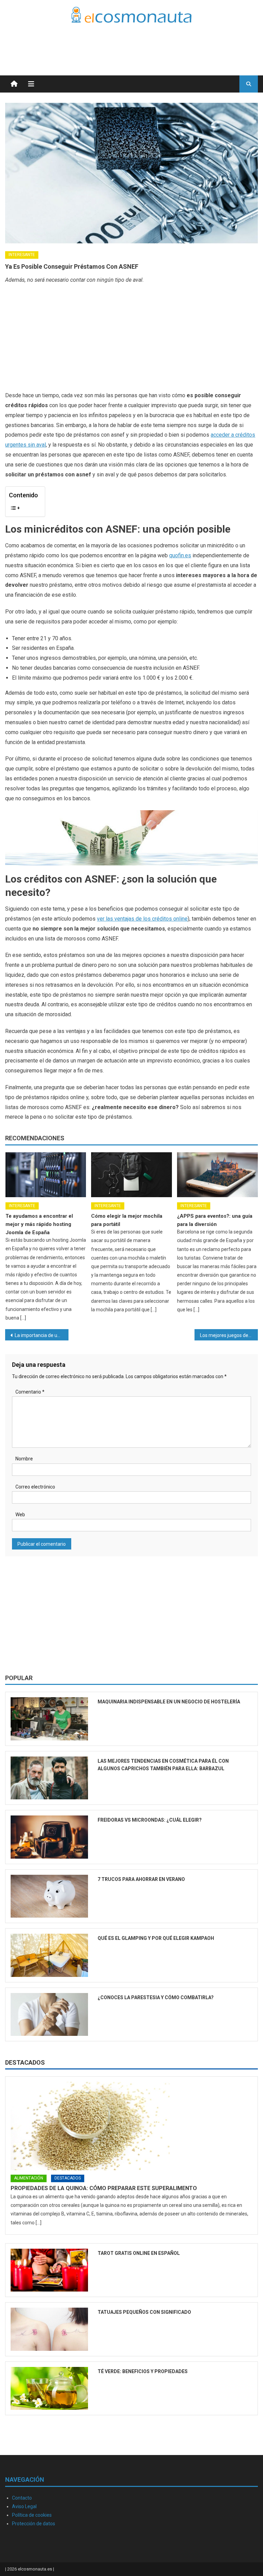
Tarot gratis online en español (139, 2253)
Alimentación (29, 2178)
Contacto (22, 2498)
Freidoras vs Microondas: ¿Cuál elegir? (150, 1820)
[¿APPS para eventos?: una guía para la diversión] (217, 1175)
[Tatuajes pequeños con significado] (49, 2329)
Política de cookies (32, 2515)
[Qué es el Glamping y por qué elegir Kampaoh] (49, 1955)
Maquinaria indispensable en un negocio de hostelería (169, 1702)
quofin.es (180, 555)
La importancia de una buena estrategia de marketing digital (41, 1335)
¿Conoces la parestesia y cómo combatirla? (156, 1997)
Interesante (22, 255)
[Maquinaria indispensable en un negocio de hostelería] (49, 1719)
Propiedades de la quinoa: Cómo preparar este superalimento (104, 2188)
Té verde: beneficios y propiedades (143, 2371)
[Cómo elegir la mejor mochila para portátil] (131, 1175)
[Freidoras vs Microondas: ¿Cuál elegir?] (49, 1837)
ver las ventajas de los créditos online (142, 919)
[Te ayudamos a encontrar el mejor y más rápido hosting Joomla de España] (46, 1175)
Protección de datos (34, 2524)
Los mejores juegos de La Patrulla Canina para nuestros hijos (229, 1335)
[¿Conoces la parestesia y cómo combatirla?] (49, 2014)
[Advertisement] (178, 41)
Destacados (25, 2062)
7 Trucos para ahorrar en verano (141, 1879)
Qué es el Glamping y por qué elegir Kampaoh (156, 1938)
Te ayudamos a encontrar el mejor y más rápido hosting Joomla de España (39, 1224)
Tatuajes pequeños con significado (144, 2312)
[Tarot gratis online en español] (49, 2270)
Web (20, 1515)
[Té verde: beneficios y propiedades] (49, 2388)
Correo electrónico (35, 1487)
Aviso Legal (24, 2506)
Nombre (24, 1459)
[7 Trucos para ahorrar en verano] (49, 1896)
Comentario (30, 1392)
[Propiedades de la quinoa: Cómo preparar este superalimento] (131, 2126)
